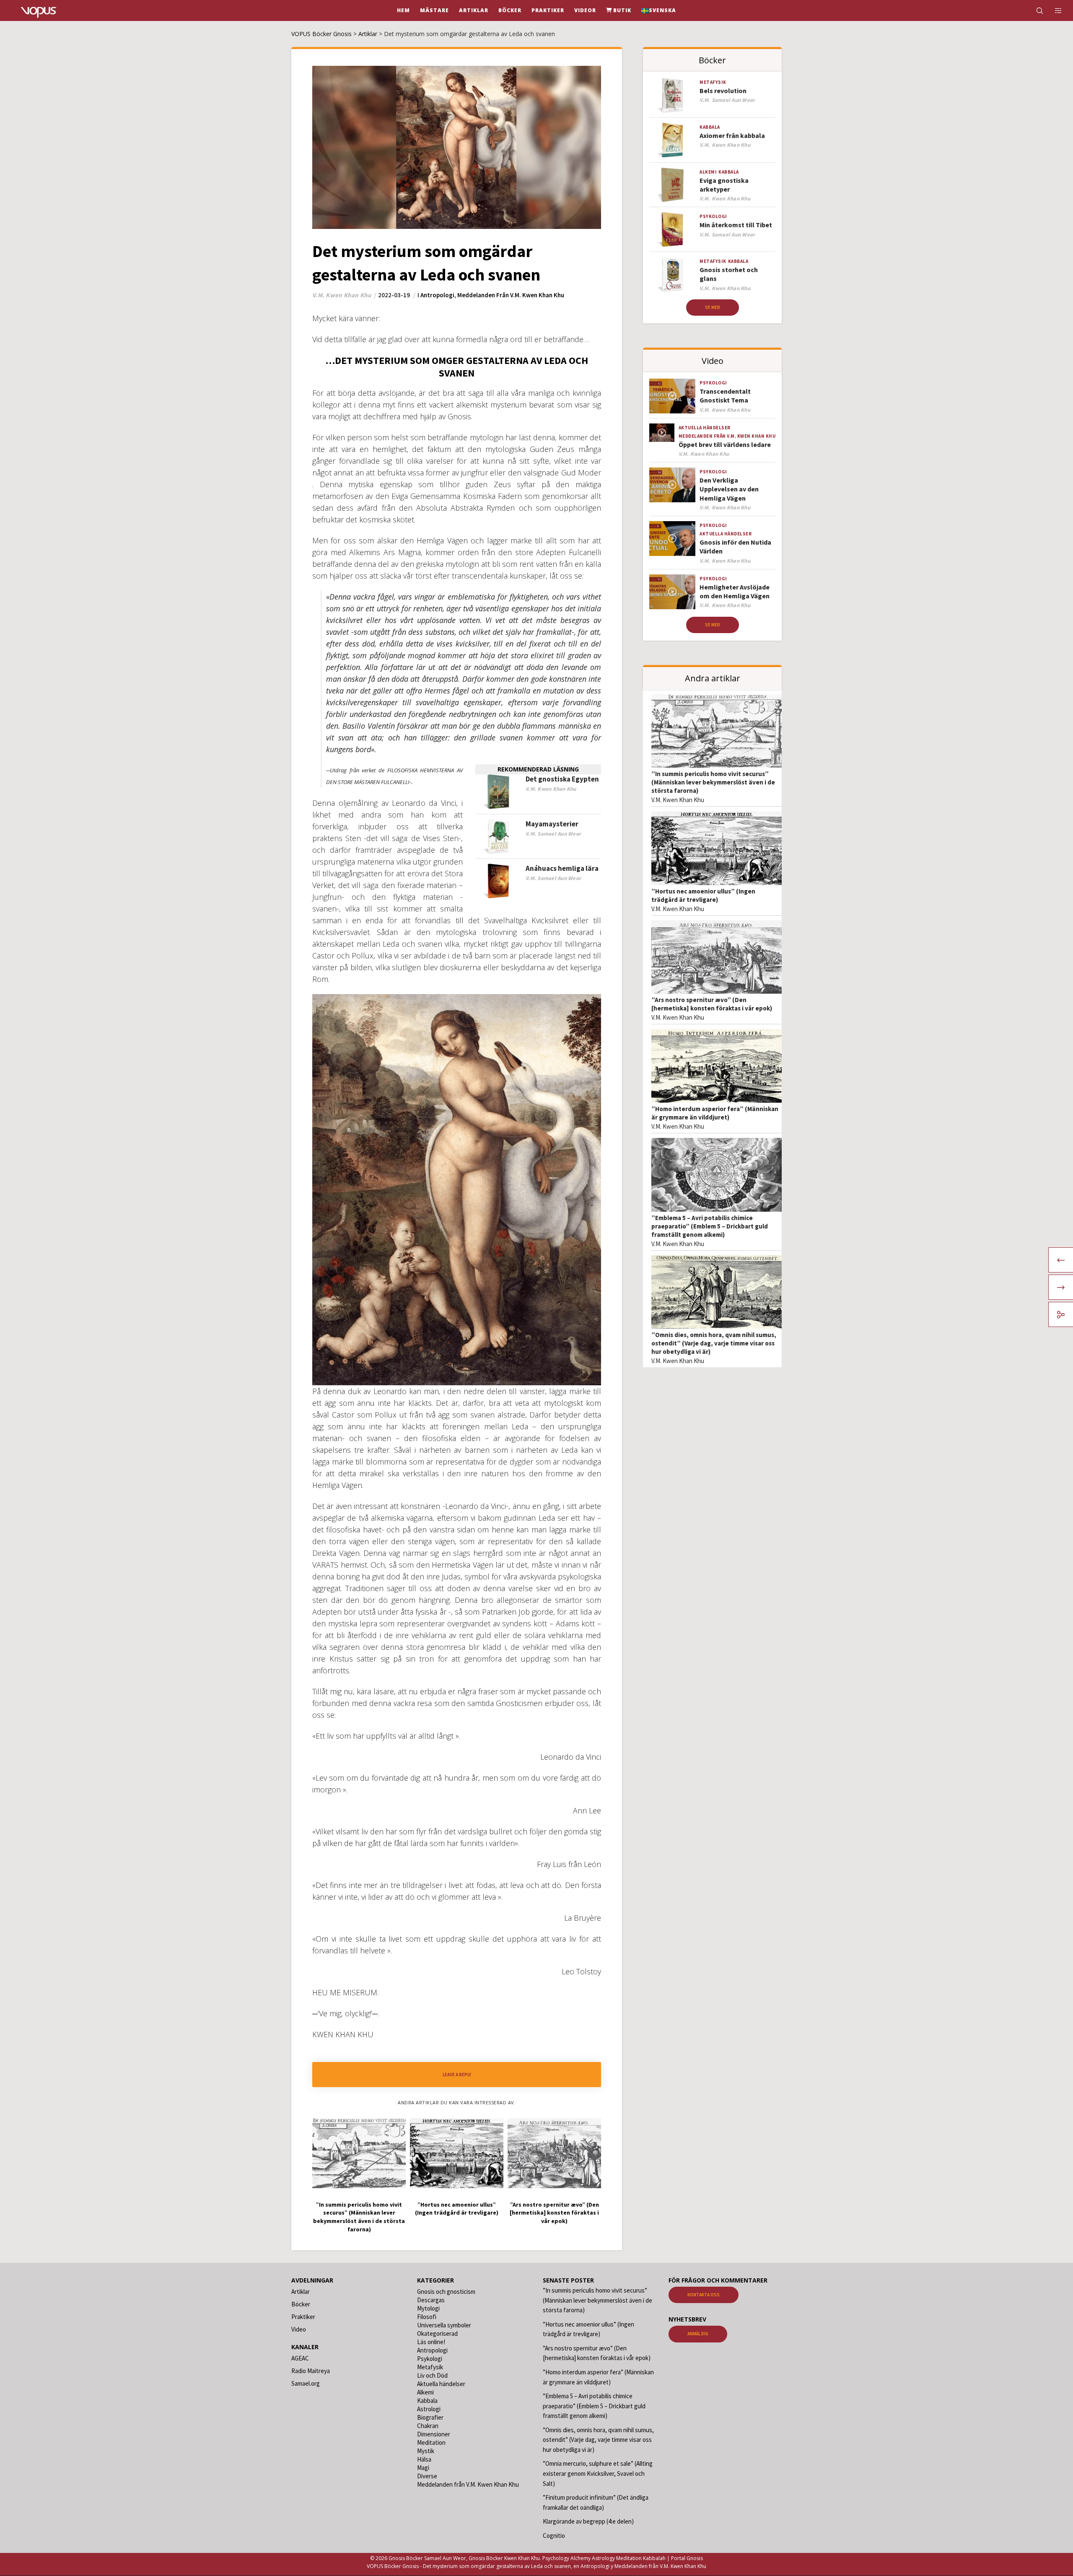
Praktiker (303, 2317)
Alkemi (708, 172)
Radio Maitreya (311, 2371)
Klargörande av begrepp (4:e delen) (588, 2521)
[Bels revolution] (672, 95)
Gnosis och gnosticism (446, 2292)
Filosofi (427, 2317)
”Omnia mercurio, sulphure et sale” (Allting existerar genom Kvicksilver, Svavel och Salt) (598, 2474)
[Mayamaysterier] (498, 837)
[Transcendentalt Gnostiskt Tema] (672, 396)
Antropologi (437, 295)
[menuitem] (659, 10)
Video (299, 2329)
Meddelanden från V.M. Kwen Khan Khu (511, 295)
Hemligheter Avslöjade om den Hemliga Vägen (735, 591)
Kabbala (710, 127)
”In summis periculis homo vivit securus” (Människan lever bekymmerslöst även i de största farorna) (713, 782)
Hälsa (424, 2459)
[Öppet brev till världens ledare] (662, 433)
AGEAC (300, 2358)
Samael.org (306, 2383)
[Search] (1034, 10)
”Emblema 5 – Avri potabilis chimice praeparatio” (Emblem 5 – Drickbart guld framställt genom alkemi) (710, 1226)
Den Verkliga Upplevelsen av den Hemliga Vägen (729, 489)
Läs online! (431, 2342)
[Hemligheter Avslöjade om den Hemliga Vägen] (672, 592)
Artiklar (301, 2292)
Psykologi (713, 216)
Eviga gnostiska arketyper (724, 185)
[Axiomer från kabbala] (672, 140)
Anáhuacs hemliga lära (562, 868)
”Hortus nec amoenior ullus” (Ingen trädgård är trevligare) (703, 895)
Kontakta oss (704, 2295)
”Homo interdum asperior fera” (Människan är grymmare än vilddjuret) (715, 1113)
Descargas (431, 2300)
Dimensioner (434, 2434)
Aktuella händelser (705, 428)
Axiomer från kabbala (732, 135)
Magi (423, 2468)
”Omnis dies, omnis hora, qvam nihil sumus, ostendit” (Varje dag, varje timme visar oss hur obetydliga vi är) (714, 1343)
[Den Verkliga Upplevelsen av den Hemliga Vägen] (672, 485)
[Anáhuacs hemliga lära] (498, 881)
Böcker (301, 2304)
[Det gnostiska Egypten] (498, 792)
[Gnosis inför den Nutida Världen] (672, 539)
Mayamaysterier (552, 824)
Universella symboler (444, 2325)
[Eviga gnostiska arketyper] (672, 185)
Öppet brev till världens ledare (725, 444)
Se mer (713, 307)
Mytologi (428, 2308)
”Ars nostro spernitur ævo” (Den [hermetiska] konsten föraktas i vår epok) (712, 1004)
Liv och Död (432, 2375)
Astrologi (429, 2409)
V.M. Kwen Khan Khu (678, 800)
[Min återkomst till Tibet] (672, 230)
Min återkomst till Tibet (736, 225)
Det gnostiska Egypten (562, 779)
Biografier (430, 2417)
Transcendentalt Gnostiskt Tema (725, 396)
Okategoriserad (437, 2333)
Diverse (427, 2476)
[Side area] (1053, 10)
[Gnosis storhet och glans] (672, 274)
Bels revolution (723, 91)
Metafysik (713, 82)
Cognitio (554, 2536)
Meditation (431, 2442)
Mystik (426, 2451)
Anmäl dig (698, 2334)
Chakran (428, 2426)
